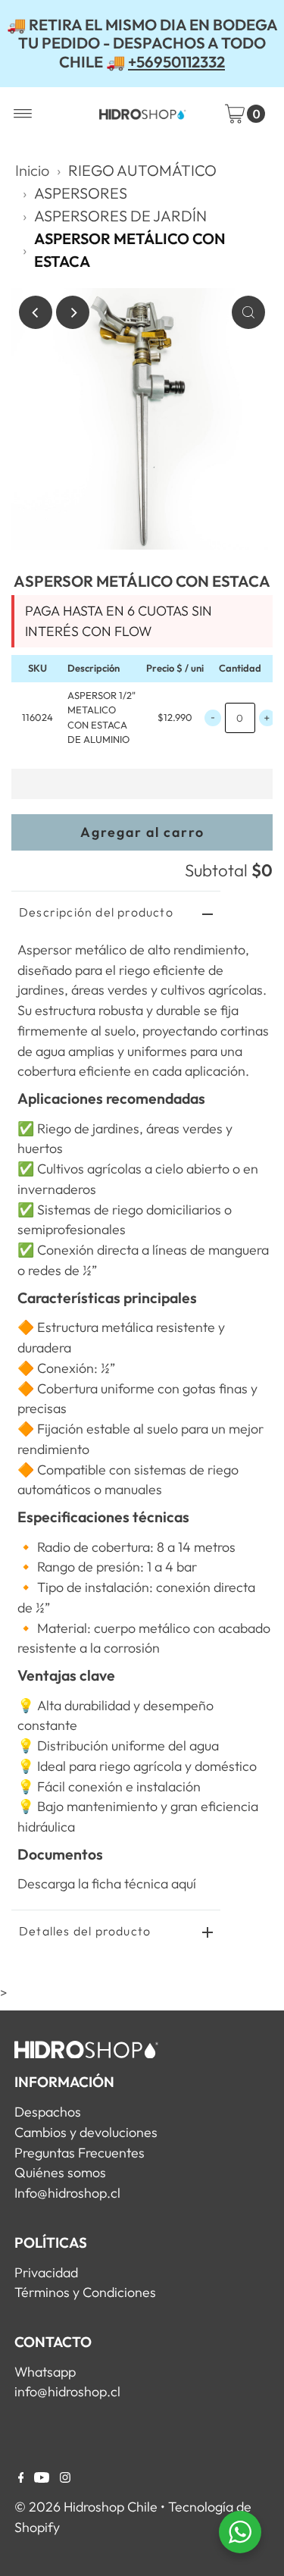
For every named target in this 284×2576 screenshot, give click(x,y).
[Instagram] (65, 2478)
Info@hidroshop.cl (67, 2193)
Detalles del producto (85, 1931)
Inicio (32, 170)
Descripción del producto (96, 912)
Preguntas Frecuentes (80, 2153)
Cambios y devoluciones (86, 2132)
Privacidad (46, 2272)
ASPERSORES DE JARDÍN (120, 216)
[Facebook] (21, 2478)
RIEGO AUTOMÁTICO (142, 170)
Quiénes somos (60, 2172)
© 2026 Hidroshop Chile (86, 2507)
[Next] (73, 312)
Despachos (48, 2112)
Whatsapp (45, 2372)
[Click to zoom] (248, 312)
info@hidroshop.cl (67, 2391)
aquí (184, 1883)
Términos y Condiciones (85, 2292)
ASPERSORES (81, 193)
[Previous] (36, 312)
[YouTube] (42, 2478)
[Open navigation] (23, 114)
